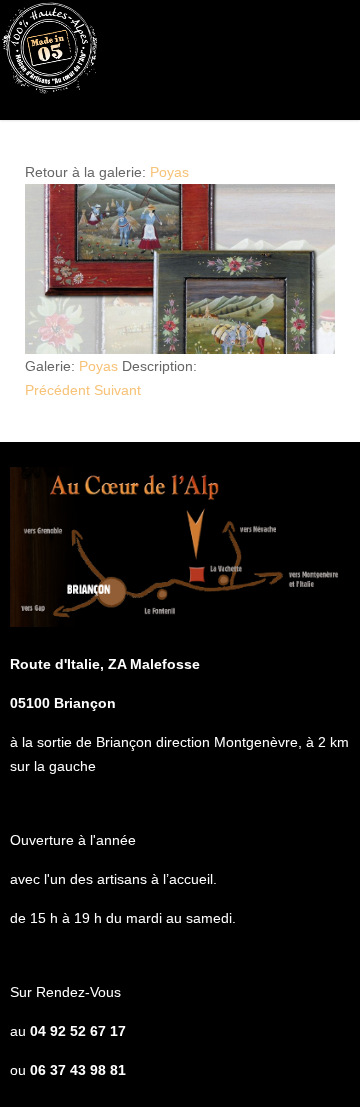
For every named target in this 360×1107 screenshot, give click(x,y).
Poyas (169, 172)
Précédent (57, 390)
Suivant (117, 390)
